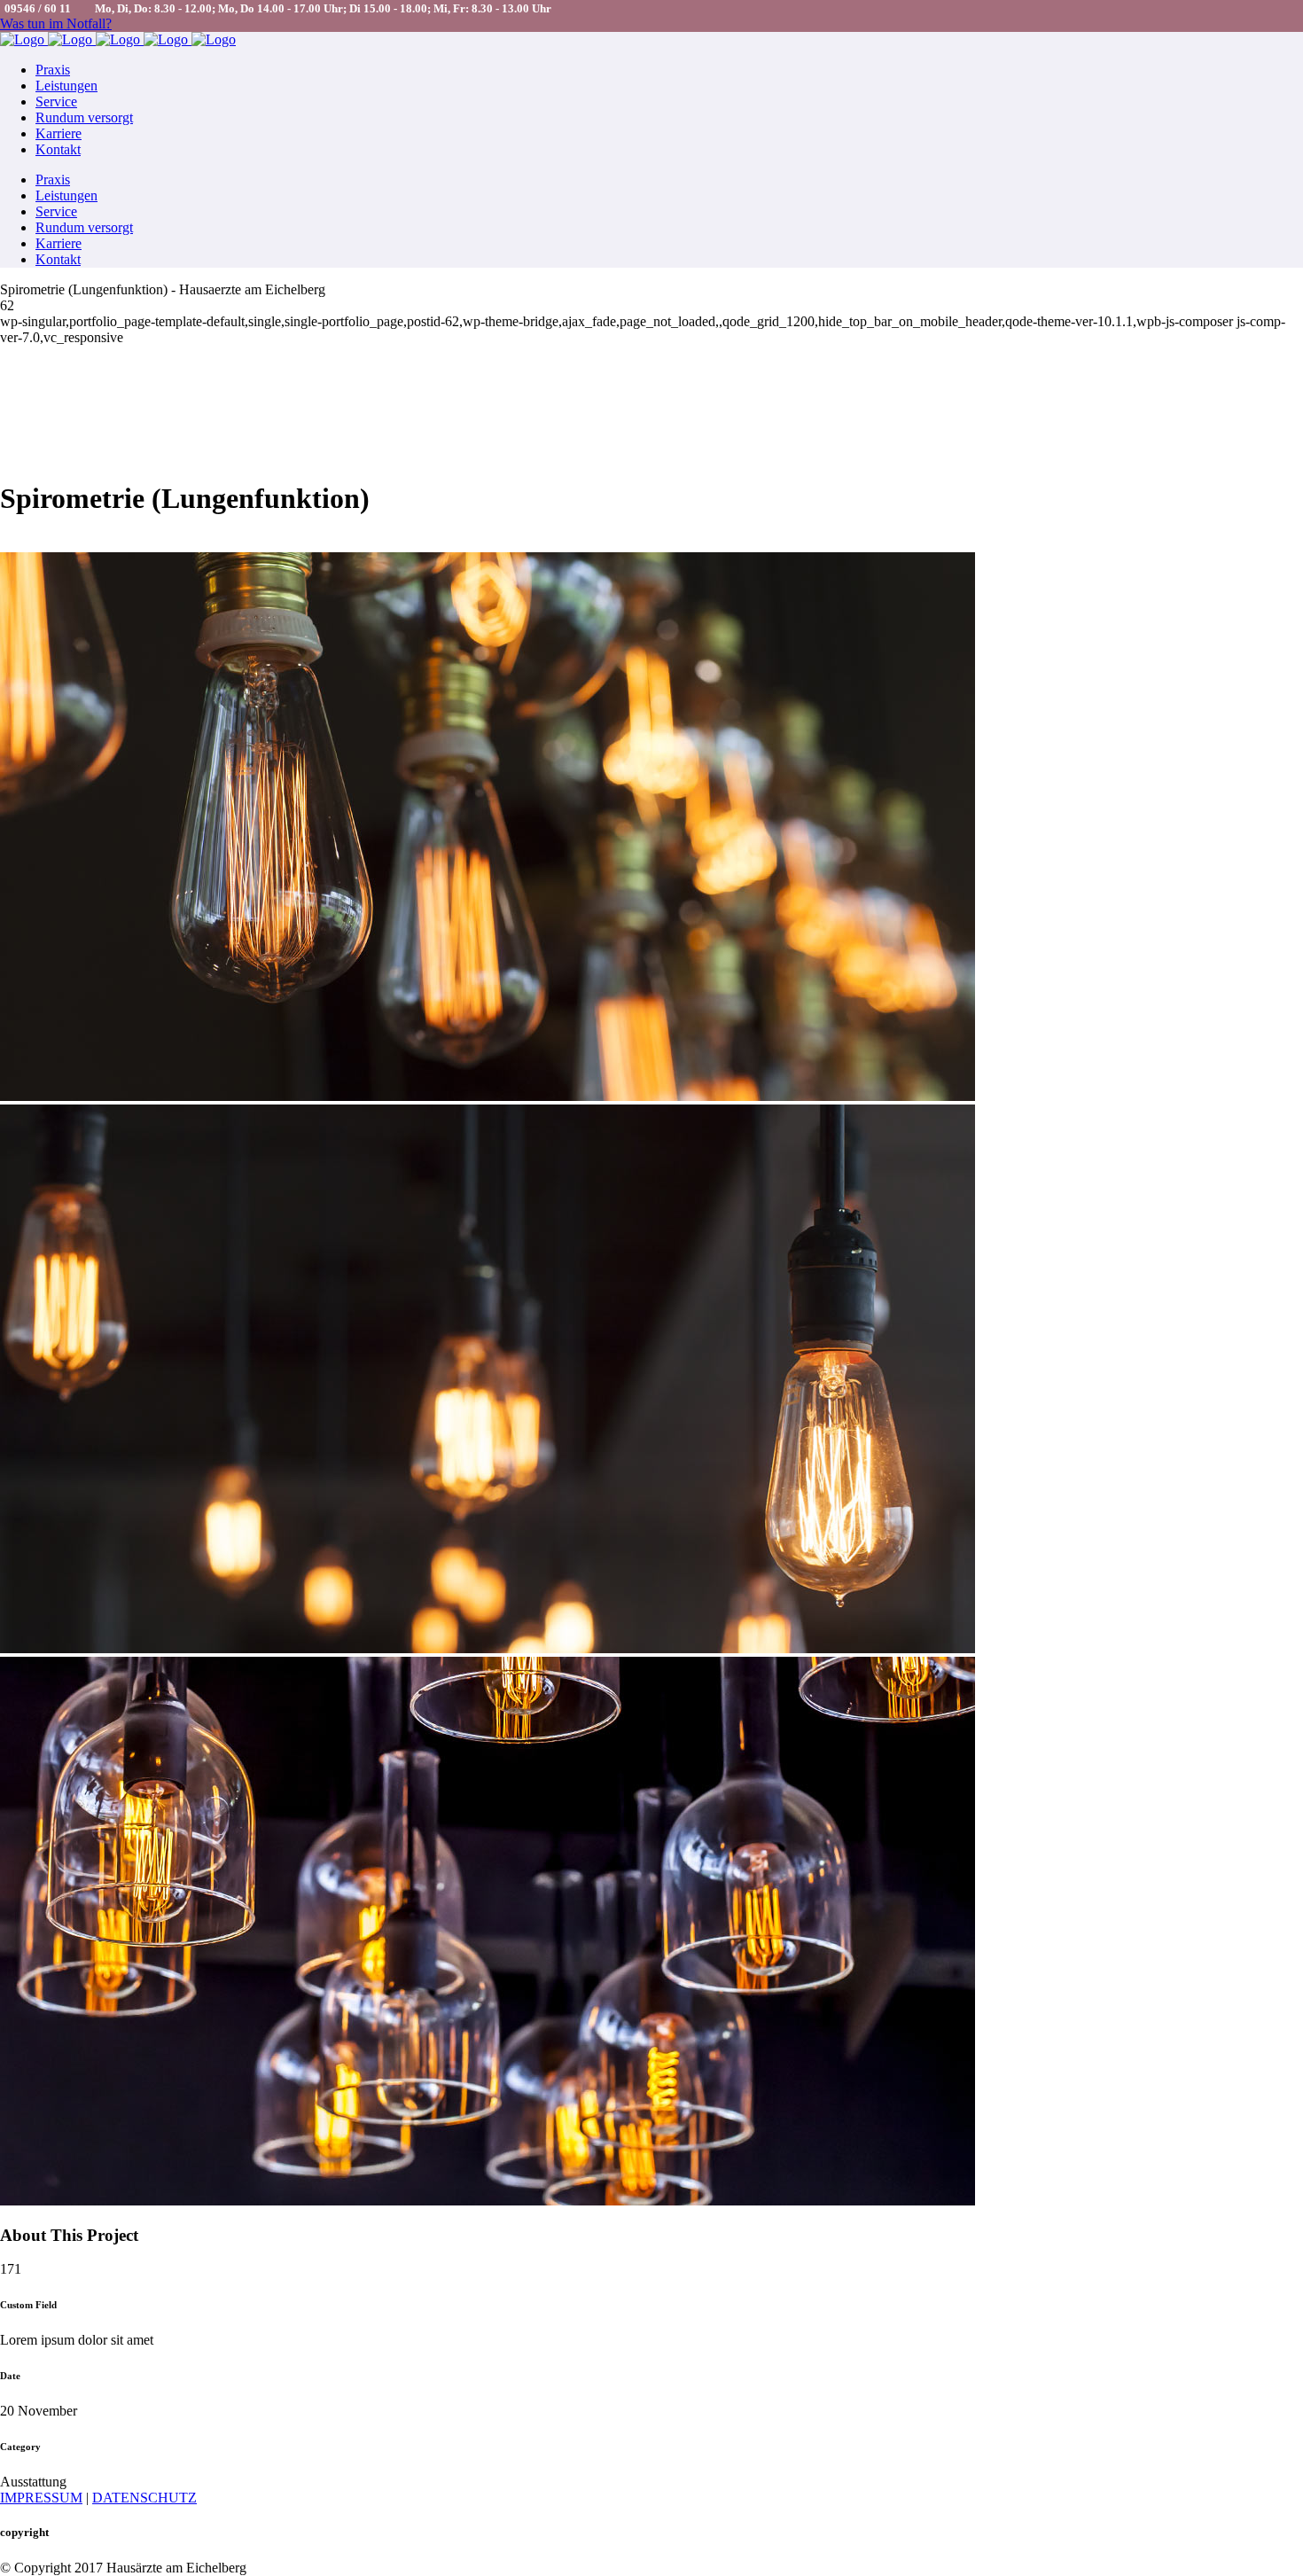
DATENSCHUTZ (144, 2498)
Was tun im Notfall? (56, 23)
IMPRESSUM (41, 2498)
